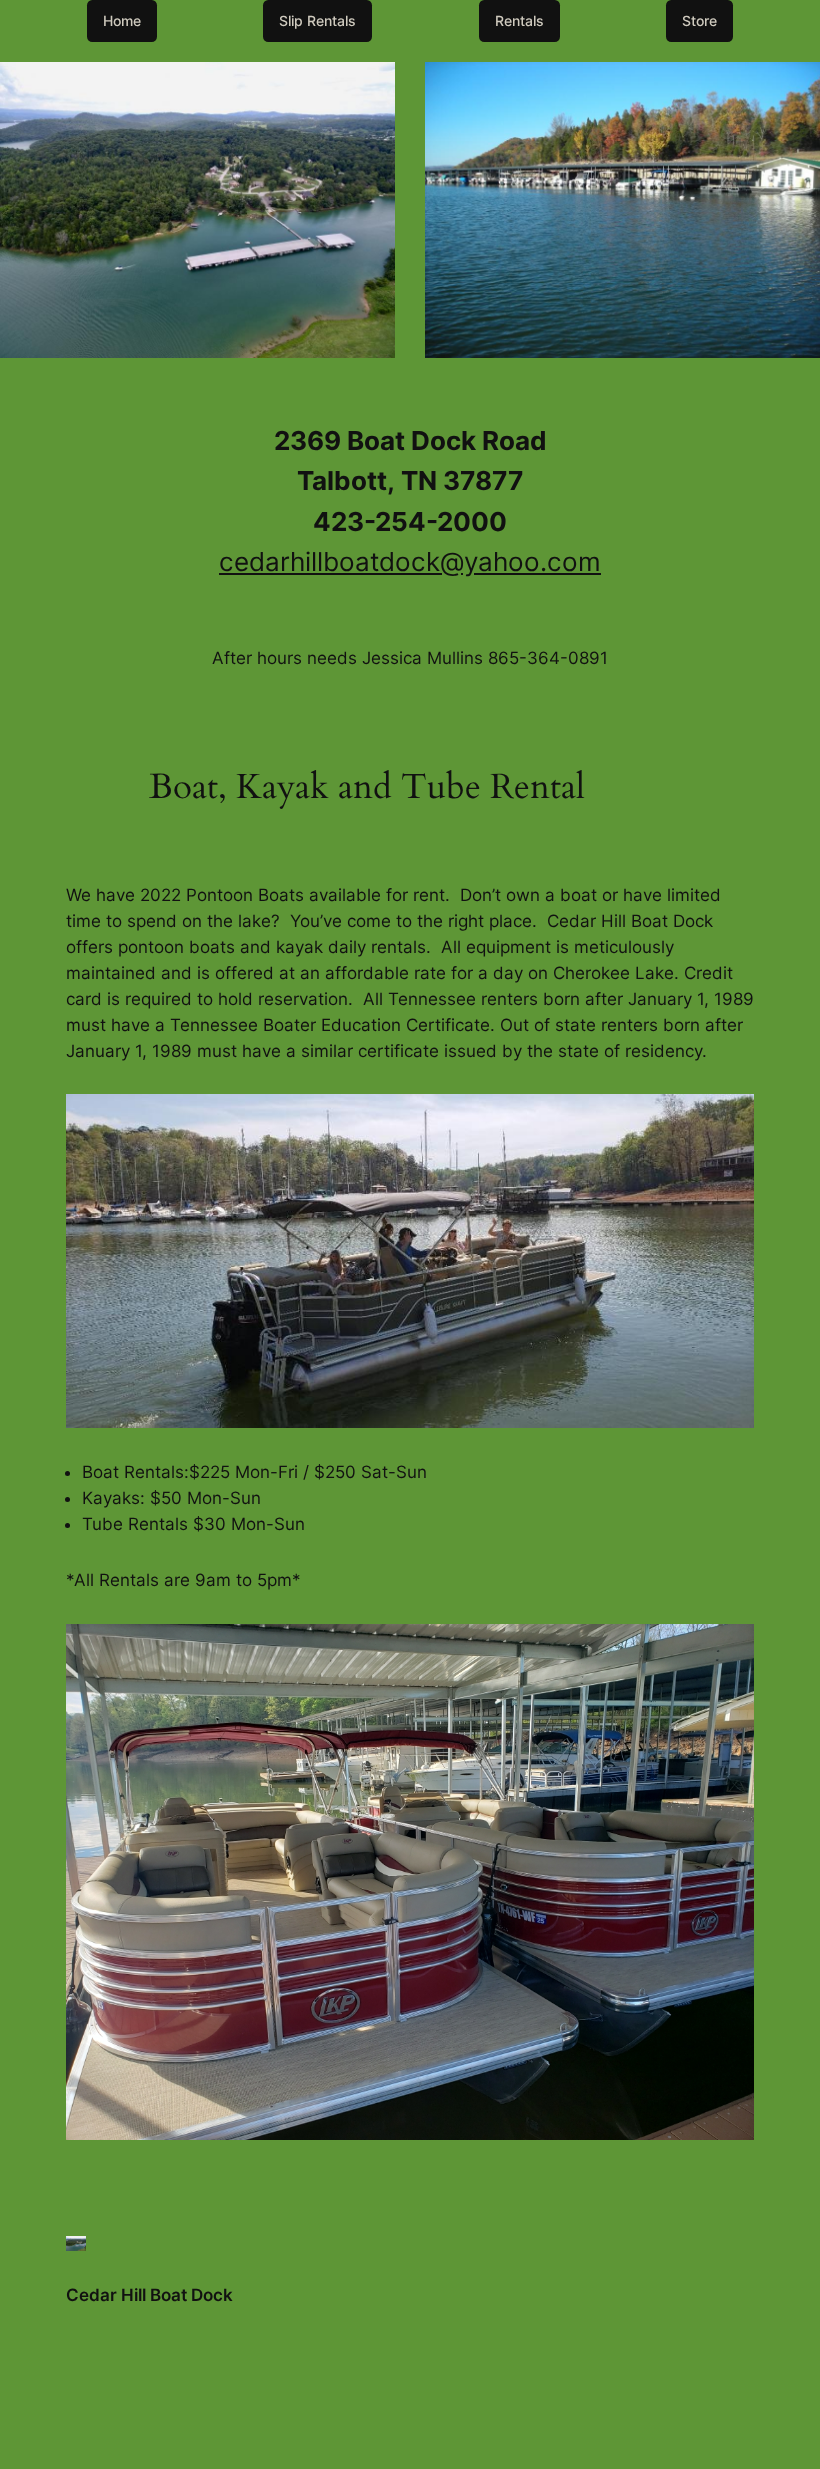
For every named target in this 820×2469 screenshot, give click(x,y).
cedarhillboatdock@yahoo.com (410, 561)
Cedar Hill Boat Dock (149, 2295)
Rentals (519, 20)
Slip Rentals (317, 20)
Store (699, 20)
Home (122, 20)
